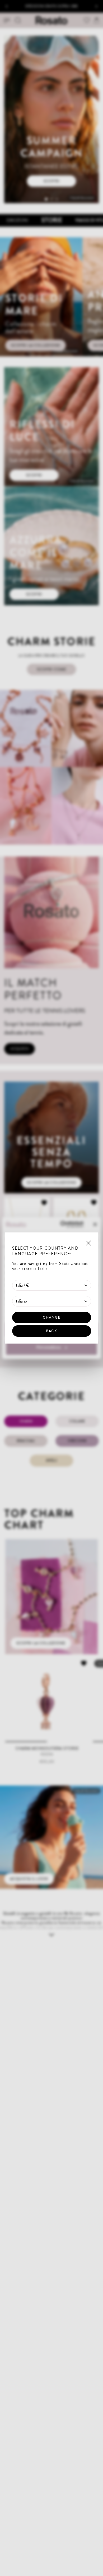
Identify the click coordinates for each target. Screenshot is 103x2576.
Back (51, 1331)
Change (51, 1317)
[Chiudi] (88, 1243)
